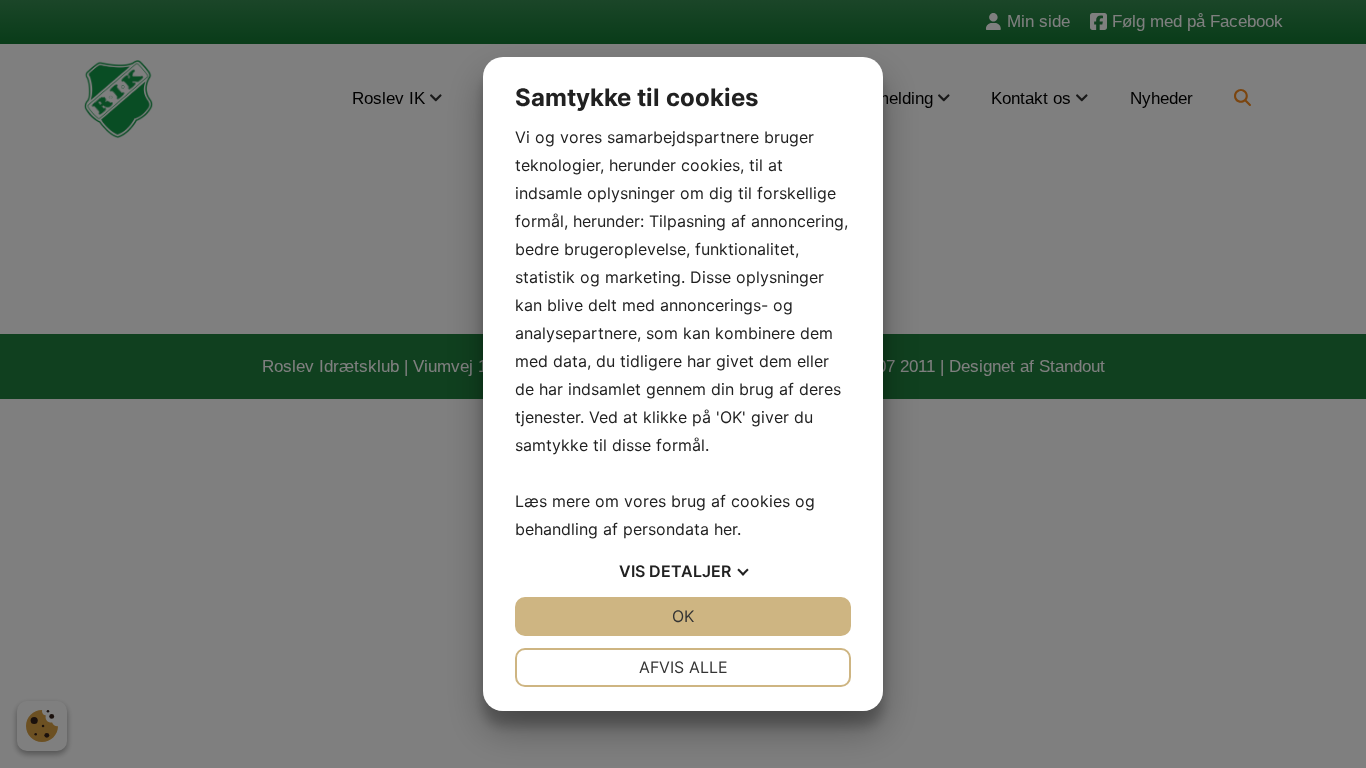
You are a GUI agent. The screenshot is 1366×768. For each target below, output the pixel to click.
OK (683, 616)
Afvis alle (683, 667)
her (725, 529)
